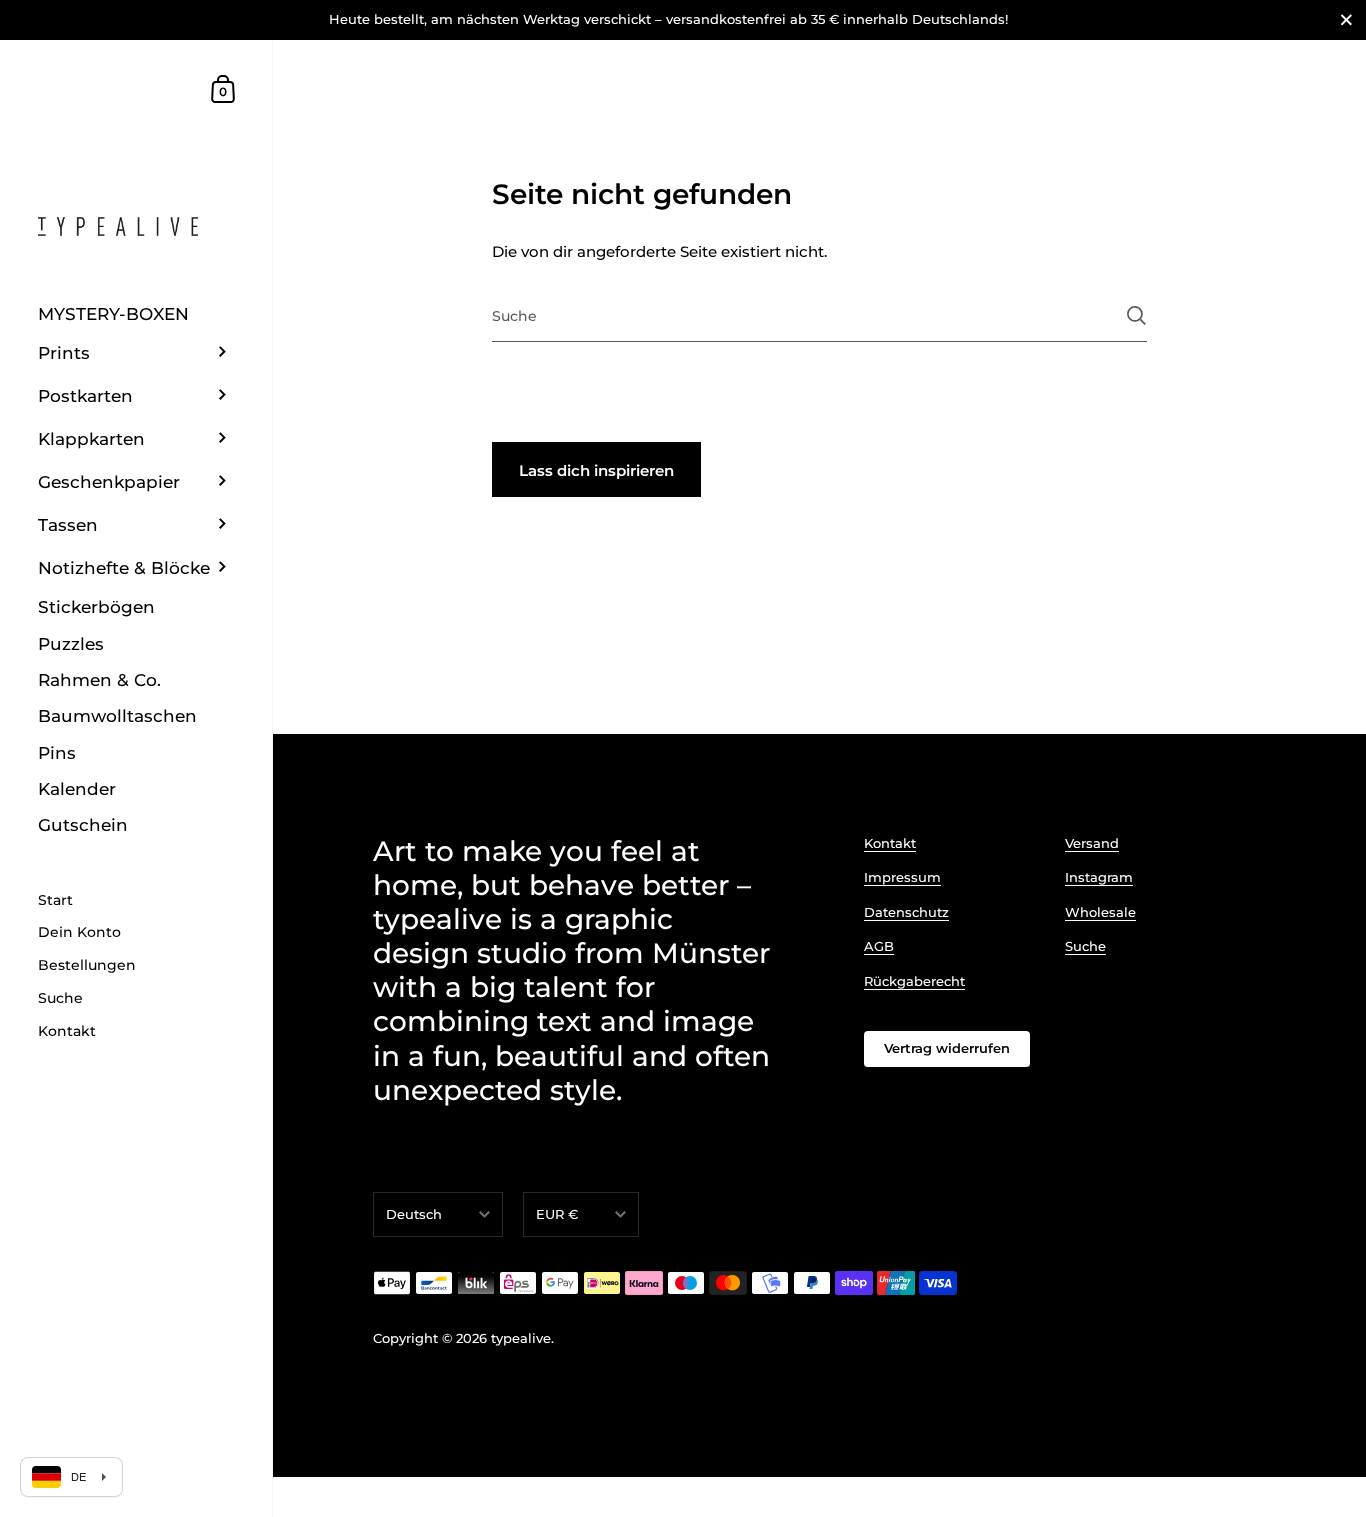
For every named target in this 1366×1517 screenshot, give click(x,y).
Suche (1085, 946)
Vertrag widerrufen (947, 1048)
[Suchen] (1136, 315)
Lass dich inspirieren (596, 470)
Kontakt (890, 843)
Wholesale (1100, 912)
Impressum (902, 877)
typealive (521, 1338)
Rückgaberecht (914, 981)
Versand (1092, 843)
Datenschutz (906, 912)
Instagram (1099, 877)
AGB (879, 946)
